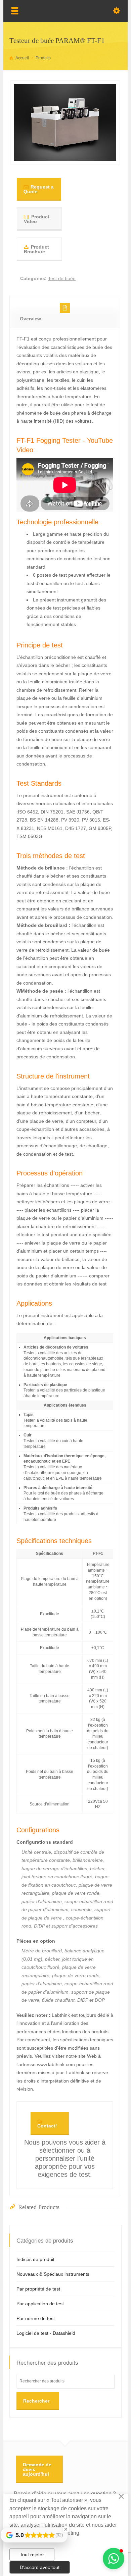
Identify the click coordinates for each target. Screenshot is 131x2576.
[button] (114, 2559)
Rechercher (36, 2401)
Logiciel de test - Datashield (46, 2333)
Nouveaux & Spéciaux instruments (53, 2274)
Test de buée (62, 278)
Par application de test (40, 2304)
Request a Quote (39, 189)
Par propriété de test (38, 2289)
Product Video (37, 219)
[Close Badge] (66, 2529)
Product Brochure (36, 249)
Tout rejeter (32, 2555)
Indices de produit (35, 2259)
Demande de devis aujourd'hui (37, 2469)
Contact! (47, 2126)
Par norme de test (36, 2318)
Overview (30, 319)
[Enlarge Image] (65, 152)
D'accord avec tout (40, 2567)
